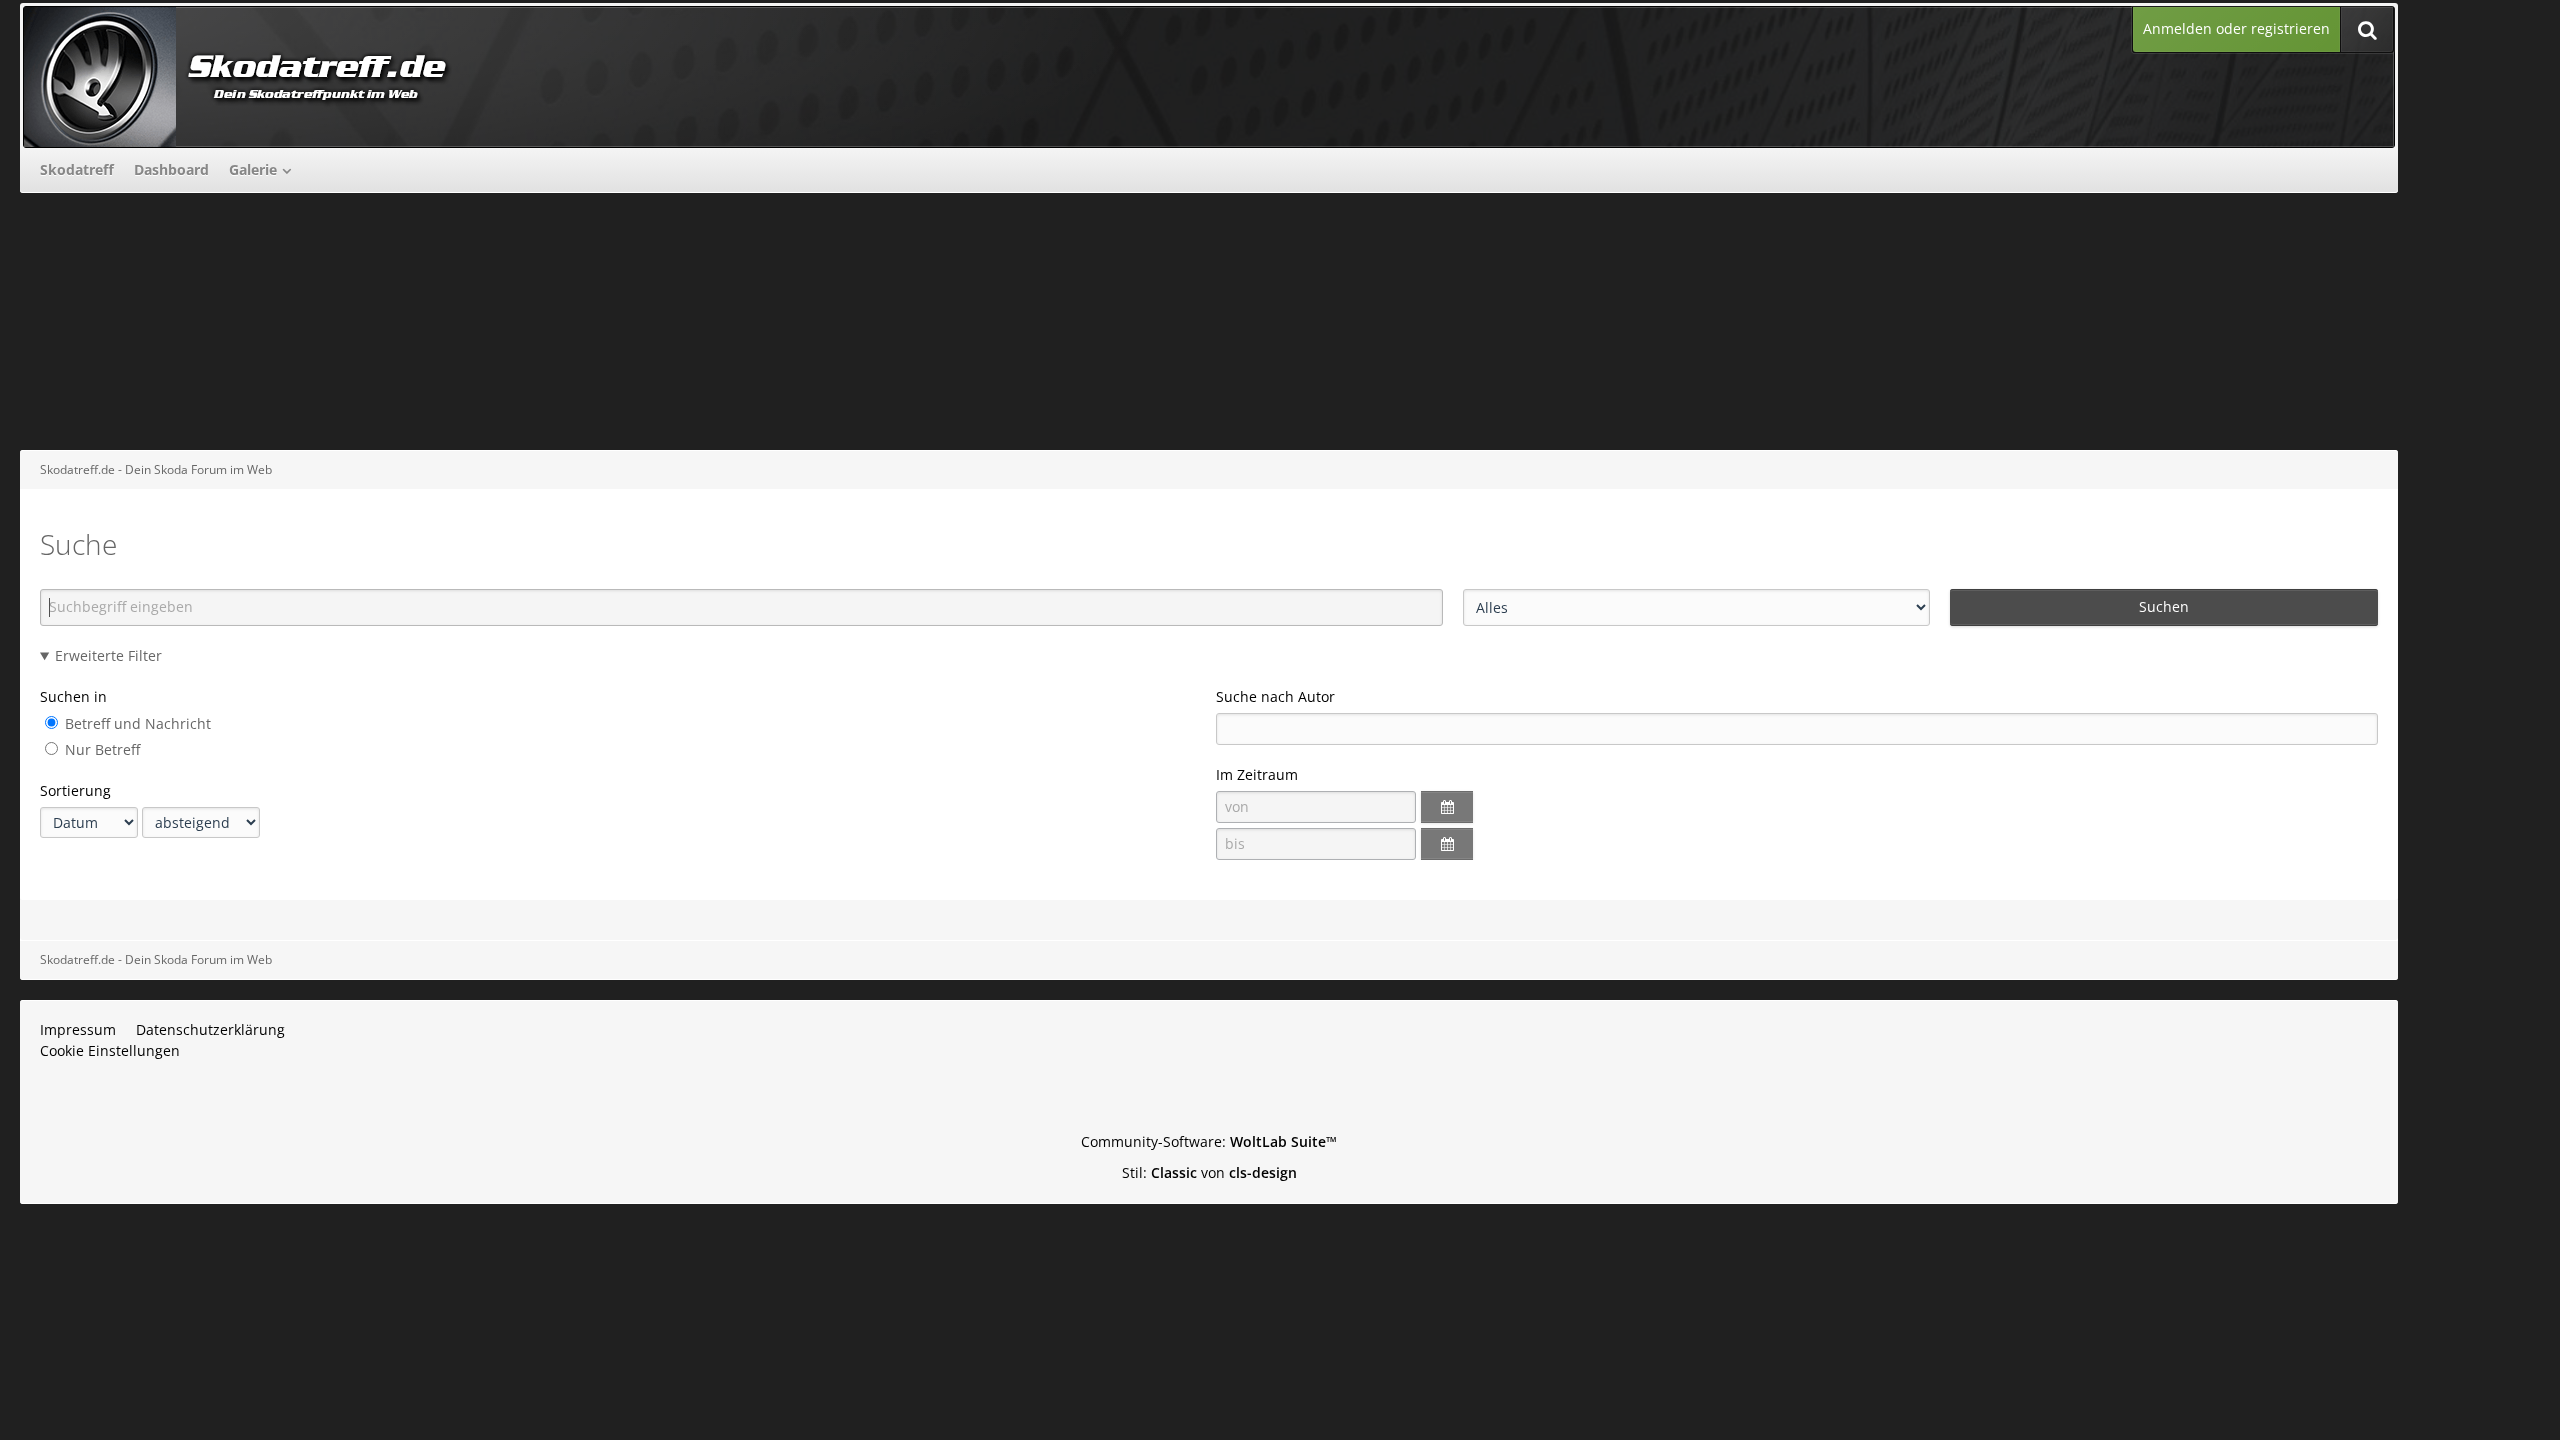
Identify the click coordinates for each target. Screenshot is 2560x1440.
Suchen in (73, 696)
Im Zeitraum (1257, 774)
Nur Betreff (100, 749)
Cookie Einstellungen (110, 1050)
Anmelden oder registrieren (2236, 28)
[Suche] (2367, 29)
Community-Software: (1209, 1141)
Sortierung (75, 790)
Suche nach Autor (1275, 696)
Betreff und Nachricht (136, 723)
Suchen (2164, 606)
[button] (1447, 807)
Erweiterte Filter (108, 655)
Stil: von (1209, 1172)
